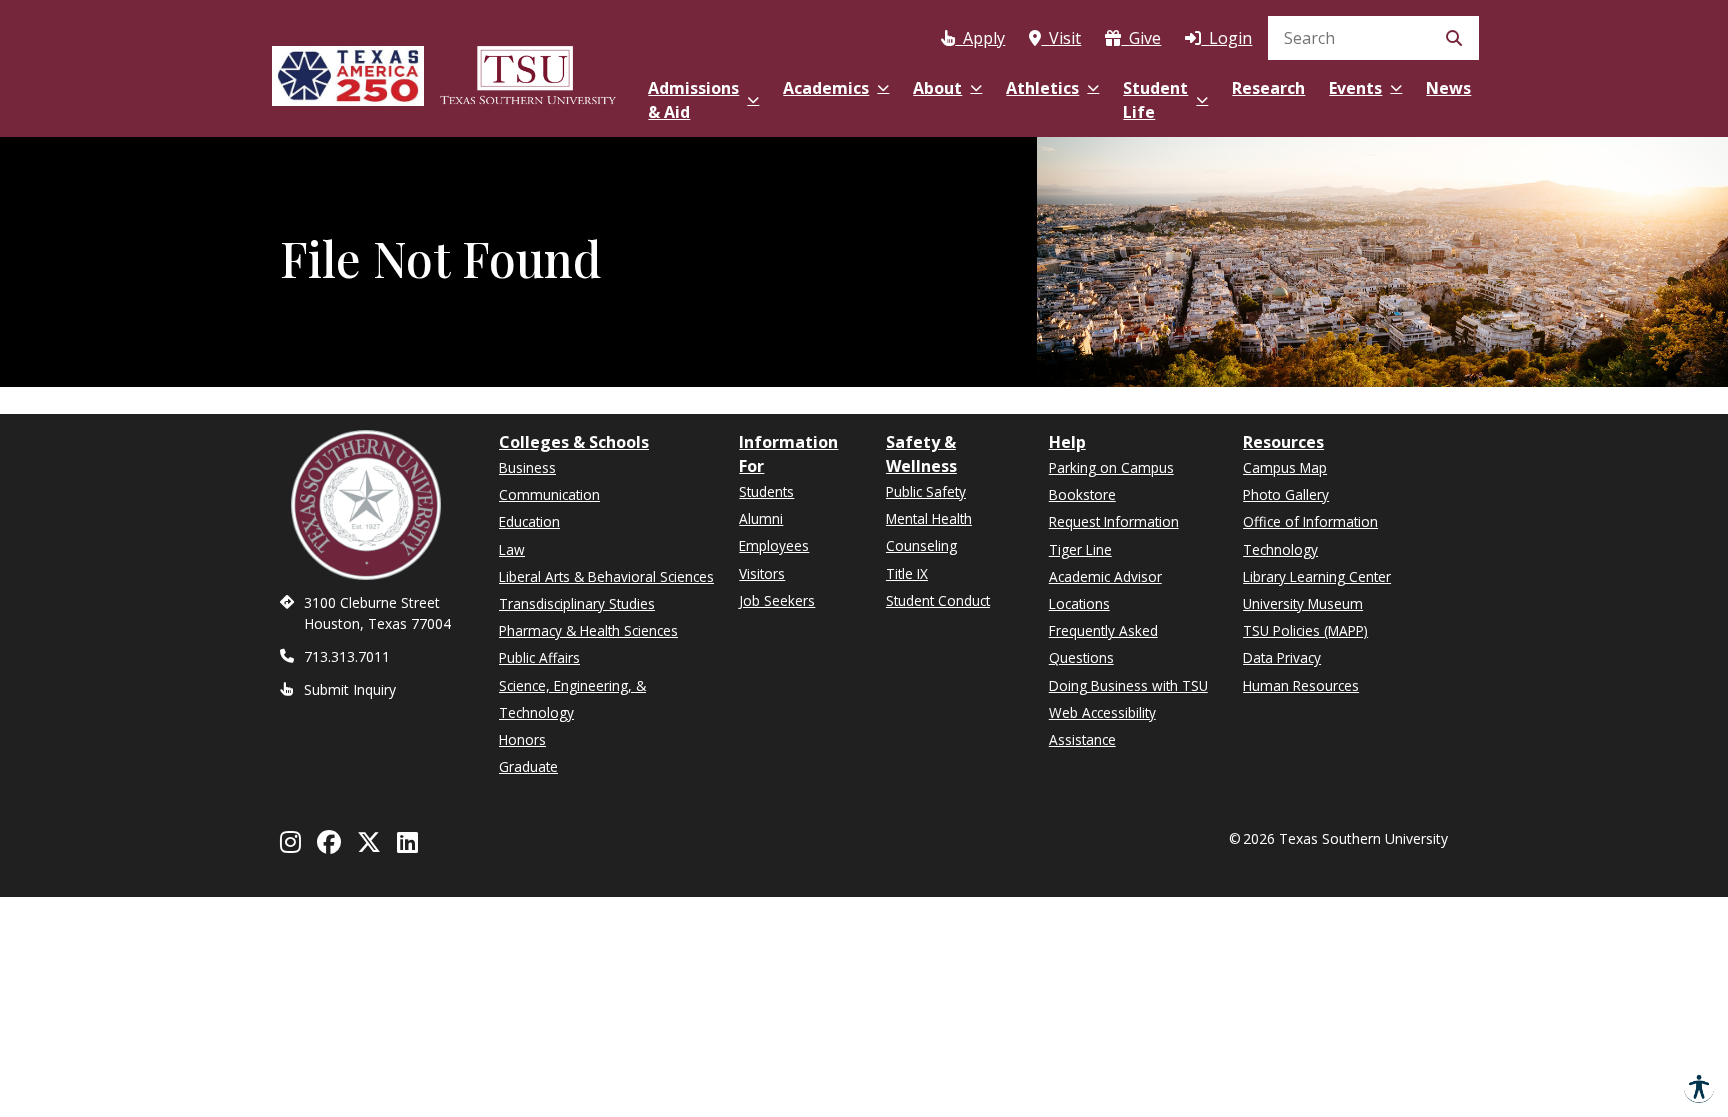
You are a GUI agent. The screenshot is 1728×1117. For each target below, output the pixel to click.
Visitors (762, 573)
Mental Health (929, 518)
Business (527, 467)
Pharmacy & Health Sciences (588, 630)
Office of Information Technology (1310, 535)
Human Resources (1301, 685)
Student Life (1155, 100)
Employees (774, 545)
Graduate (528, 766)
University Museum (1303, 603)
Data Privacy (1282, 657)
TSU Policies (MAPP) (1305, 630)
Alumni (761, 518)
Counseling (921, 545)
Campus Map (1285, 467)
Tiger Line (1080, 549)
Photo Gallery (1286, 494)
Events (1355, 88)
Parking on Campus (1111, 467)
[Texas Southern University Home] (528, 72)
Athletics (1042, 88)
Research (1268, 88)
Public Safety (926, 491)
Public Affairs (539, 657)
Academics (826, 88)
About (937, 88)
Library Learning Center (1317, 576)
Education (529, 521)
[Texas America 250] (348, 72)
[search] (1373, 38)
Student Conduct (938, 600)
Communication (549, 494)
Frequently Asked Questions (1103, 644)
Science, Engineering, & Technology (572, 699)
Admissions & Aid (693, 100)
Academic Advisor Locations (1105, 590)
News (1448, 88)
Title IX (907, 573)
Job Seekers (777, 600)
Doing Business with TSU (1128, 685)
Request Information (1114, 521)
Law (512, 549)
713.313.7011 (347, 656)
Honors (522, 739)
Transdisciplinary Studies (577, 603)
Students (766, 491)
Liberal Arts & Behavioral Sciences (606, 576)
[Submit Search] (1454, 38)
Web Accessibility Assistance (1102, 726)
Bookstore (1082, 494)
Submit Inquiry (350, 689)
